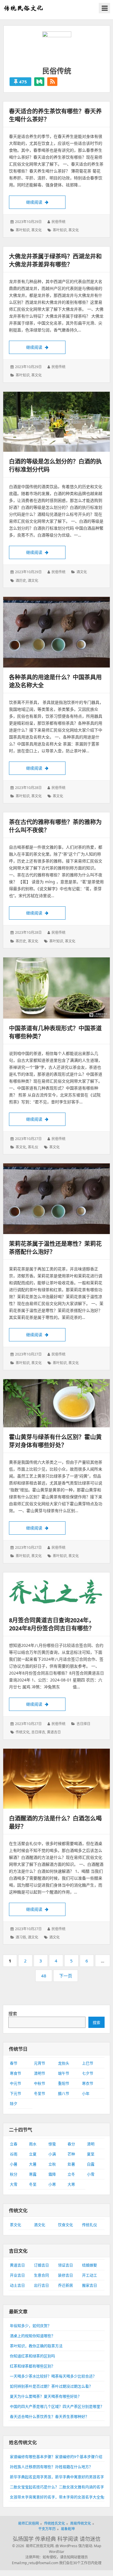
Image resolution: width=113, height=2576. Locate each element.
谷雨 (14, 2154)
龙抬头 (64, 2063)
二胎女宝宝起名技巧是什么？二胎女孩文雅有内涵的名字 (57, 2487)
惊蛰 (52, 2144)
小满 (52, 2154)
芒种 (71, 2154)
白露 (91, 2164)
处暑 (71, 2164)
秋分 (14, 2174)
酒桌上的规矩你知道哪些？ (32, 2336)
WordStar (57, 2552)
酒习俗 (21, 1937)
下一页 (66, 1976)
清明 (91, 2144)
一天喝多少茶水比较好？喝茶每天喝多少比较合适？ (53, 2376)
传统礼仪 (90, 2225)
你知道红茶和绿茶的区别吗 (32, 2356)
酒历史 (21, 581)
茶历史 (21, 941)
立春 (14, 2144)
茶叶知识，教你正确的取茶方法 (36, 2346)
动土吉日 (17, 2285)
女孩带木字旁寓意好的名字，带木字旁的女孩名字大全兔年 (59, 2497)
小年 (86, 2093)
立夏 (33, 2154)
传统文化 (23, 1732)
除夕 (14, 2103)
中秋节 (40, 2083)
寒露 (33, 2174)
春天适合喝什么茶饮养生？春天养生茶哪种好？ (49, 2416)
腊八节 (64, 2093)
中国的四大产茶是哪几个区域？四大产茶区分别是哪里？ (57, 2406)
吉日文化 (18, 2251)
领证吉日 (65, 2265)
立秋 (52, 2164)
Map (97, 2546)
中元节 (16, 2083)
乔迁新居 (65, 2285)
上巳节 (88, 2063)
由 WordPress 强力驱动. (74, 2546)
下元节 (16, 2093)
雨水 (33, 2144)
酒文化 (82, 572)
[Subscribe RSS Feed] (52, 82)
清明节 (40, 2073)
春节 (14, 2063)
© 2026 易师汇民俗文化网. (33, 2546)
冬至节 (40, 2093)
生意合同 (41, 2275)
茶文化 (37, 230)
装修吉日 (65, 2275)
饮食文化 (65, 2225)
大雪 (14, 2184)
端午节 (64, 2073)
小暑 (14, 2164)
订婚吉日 (41, 2265)
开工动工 (90, 2275)
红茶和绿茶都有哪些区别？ (32, 2366)
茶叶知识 (23, 230)
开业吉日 (17, 2275)
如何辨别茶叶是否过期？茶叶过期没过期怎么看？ (51, 2386)
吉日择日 (83, 1724)
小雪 (91, 2174)
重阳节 (64, 2083)
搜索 (13, 2013)
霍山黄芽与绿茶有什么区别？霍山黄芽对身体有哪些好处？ (55, 1441)
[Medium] (39, 82)
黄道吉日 (54, 1732)
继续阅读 (46, 202)
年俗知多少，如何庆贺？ (31, 2326)
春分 (71, 2144)
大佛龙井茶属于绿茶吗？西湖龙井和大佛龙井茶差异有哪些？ (55, 260)
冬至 (33, 2184)
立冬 (71, 2174)
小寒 (52, 2184)
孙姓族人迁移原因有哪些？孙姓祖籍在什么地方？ (51, 2467)
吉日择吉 (38, 1732)
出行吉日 (41, 2285)
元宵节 (40, 2063)
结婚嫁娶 (90, 2265)
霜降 (52, 2174)
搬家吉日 (90, 2285)
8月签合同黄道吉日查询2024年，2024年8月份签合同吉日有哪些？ (52, 1624)
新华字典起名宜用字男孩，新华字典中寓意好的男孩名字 (57, 2477)
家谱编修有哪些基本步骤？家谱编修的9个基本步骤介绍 (56, 2457)
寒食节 (16, 2073)
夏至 (91, 2154)
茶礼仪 (33, 1147)
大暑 (33, 2164)
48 (45, 1977)
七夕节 (88, 2073)
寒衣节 (88, 2083)
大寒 (71, 2184)
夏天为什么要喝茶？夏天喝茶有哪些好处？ (46, 2396)
